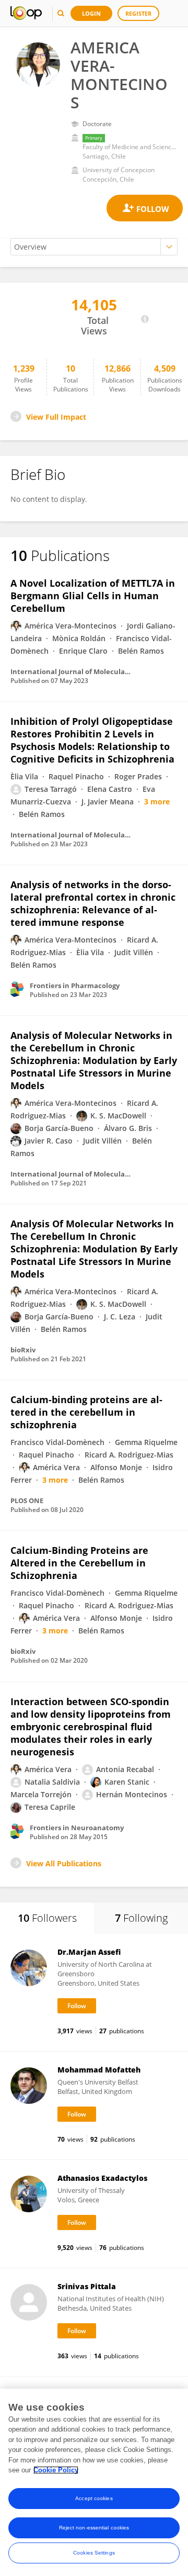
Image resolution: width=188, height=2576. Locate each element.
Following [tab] (141, 1918)
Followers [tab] (47, 1918)
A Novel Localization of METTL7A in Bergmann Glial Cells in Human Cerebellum (93, 596)
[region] (94, 2482)
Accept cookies (94, 2498)
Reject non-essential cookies (94, 2528)
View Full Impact (56, 417)
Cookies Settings (94, 2553)
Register (138, 13)
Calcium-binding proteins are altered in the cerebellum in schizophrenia (86, 1412)
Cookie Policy (56, 2470)
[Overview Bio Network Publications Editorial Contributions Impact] (94, 247)
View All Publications (64, 1863)
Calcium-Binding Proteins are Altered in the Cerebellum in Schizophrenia (79, 1563)
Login (91, 13)
